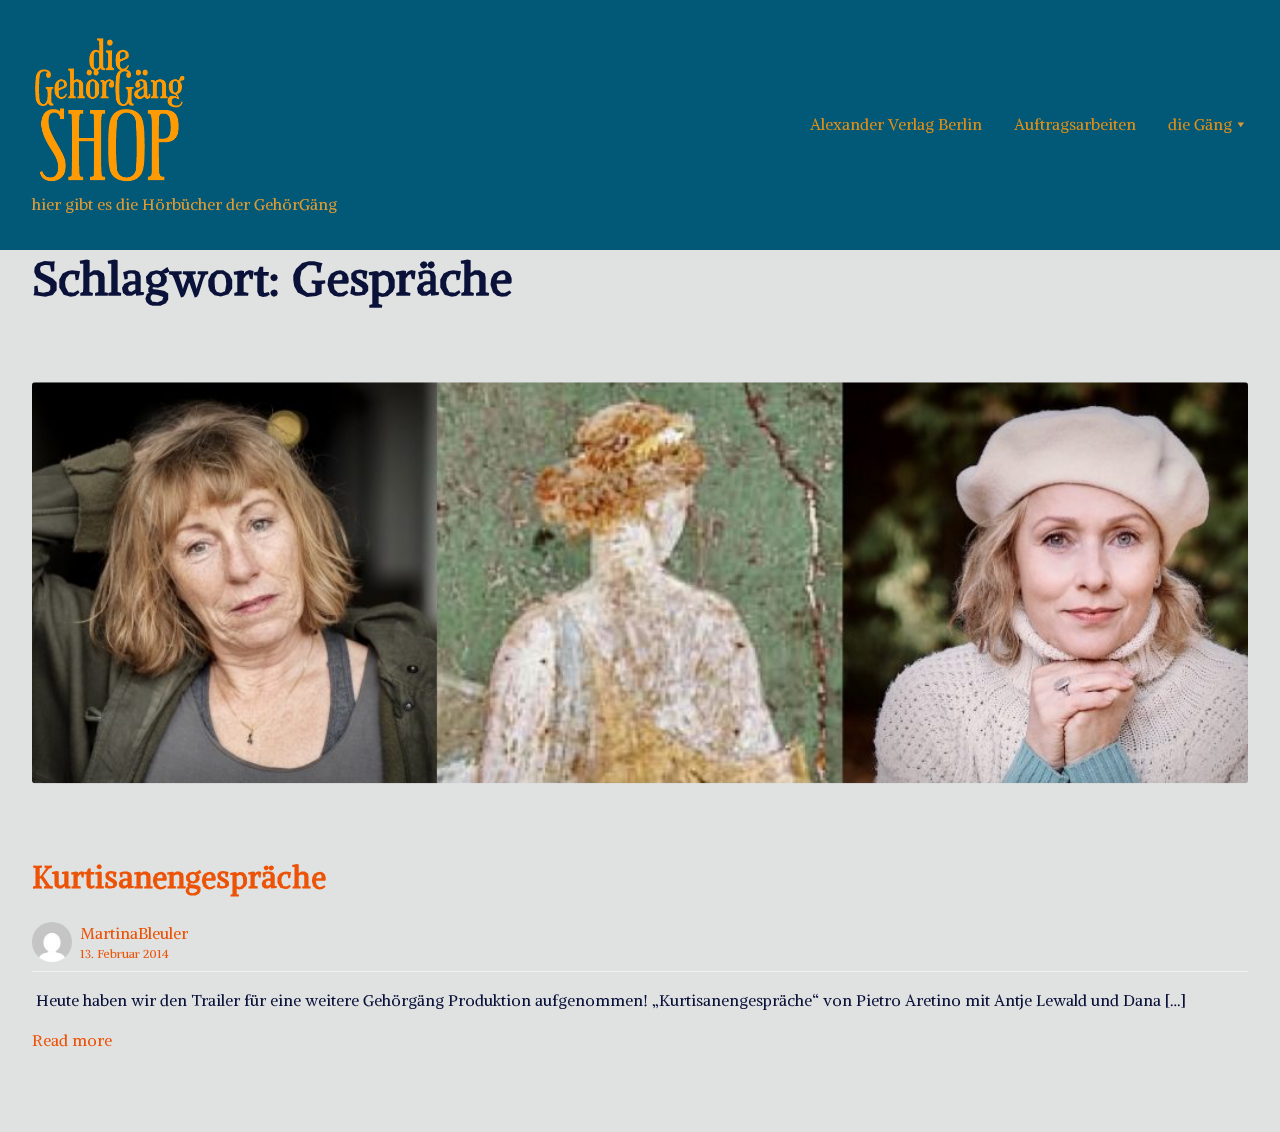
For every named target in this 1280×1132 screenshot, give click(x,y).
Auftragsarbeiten (1075, 124)
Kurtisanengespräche (179, 877)
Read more (72, 1040)
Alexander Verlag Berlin (896, 124)
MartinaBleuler (134, 933)
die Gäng (1200, 124)
